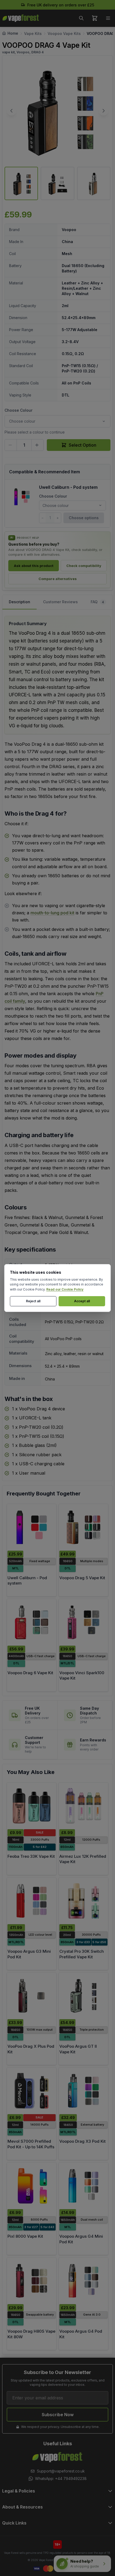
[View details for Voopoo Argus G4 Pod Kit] (83, 2281)
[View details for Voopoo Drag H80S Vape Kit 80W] (32, 2281)
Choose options (84, 518)
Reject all (33, 1301)
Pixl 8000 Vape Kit (25, 2236)
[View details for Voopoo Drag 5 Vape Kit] (83, 1527)
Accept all (82, 1301)
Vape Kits (33, 33)
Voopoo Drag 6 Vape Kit (30, 1673)
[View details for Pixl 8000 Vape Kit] (32, 2186)
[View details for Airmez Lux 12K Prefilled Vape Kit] (83, 1806)
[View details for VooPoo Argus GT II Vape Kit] (83, 1996)
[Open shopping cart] (95, 18)
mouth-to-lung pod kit (52, 913)
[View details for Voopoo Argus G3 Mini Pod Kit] (32, 1901)
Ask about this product (34, 566)
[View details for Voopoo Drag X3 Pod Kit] (83, 2091)
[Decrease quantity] (11, 445)
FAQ (97, 602)
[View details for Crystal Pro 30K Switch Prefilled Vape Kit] (83, 1901)
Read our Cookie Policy (65, 1289)
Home (13, 33)
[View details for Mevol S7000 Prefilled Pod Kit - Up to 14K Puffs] (32, 2091)
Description (20, 602)
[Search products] (81, 18)
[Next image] (103, 111)
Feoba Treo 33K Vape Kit (31, 1856)
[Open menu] (108, 18)
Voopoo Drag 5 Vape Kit (82, 1578)
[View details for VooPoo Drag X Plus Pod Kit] (32, 1996)
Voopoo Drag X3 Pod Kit (83, 2141)
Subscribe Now (58, 2415)
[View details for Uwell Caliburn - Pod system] (32, 1527)
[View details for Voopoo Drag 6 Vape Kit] (32, 1622)
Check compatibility (84, 566)
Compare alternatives (58, 579)
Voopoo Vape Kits (64, 33)
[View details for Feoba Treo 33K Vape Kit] (32, 1806)
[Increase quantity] (37, 445)
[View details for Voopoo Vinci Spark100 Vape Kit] (83, 1622)
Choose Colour (18, 410)
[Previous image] (11, 111)
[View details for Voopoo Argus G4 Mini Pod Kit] (83, 2186)
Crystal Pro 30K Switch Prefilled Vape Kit (82, 1954)
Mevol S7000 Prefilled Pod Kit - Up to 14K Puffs (31, 2144)
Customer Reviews (60, 602)
